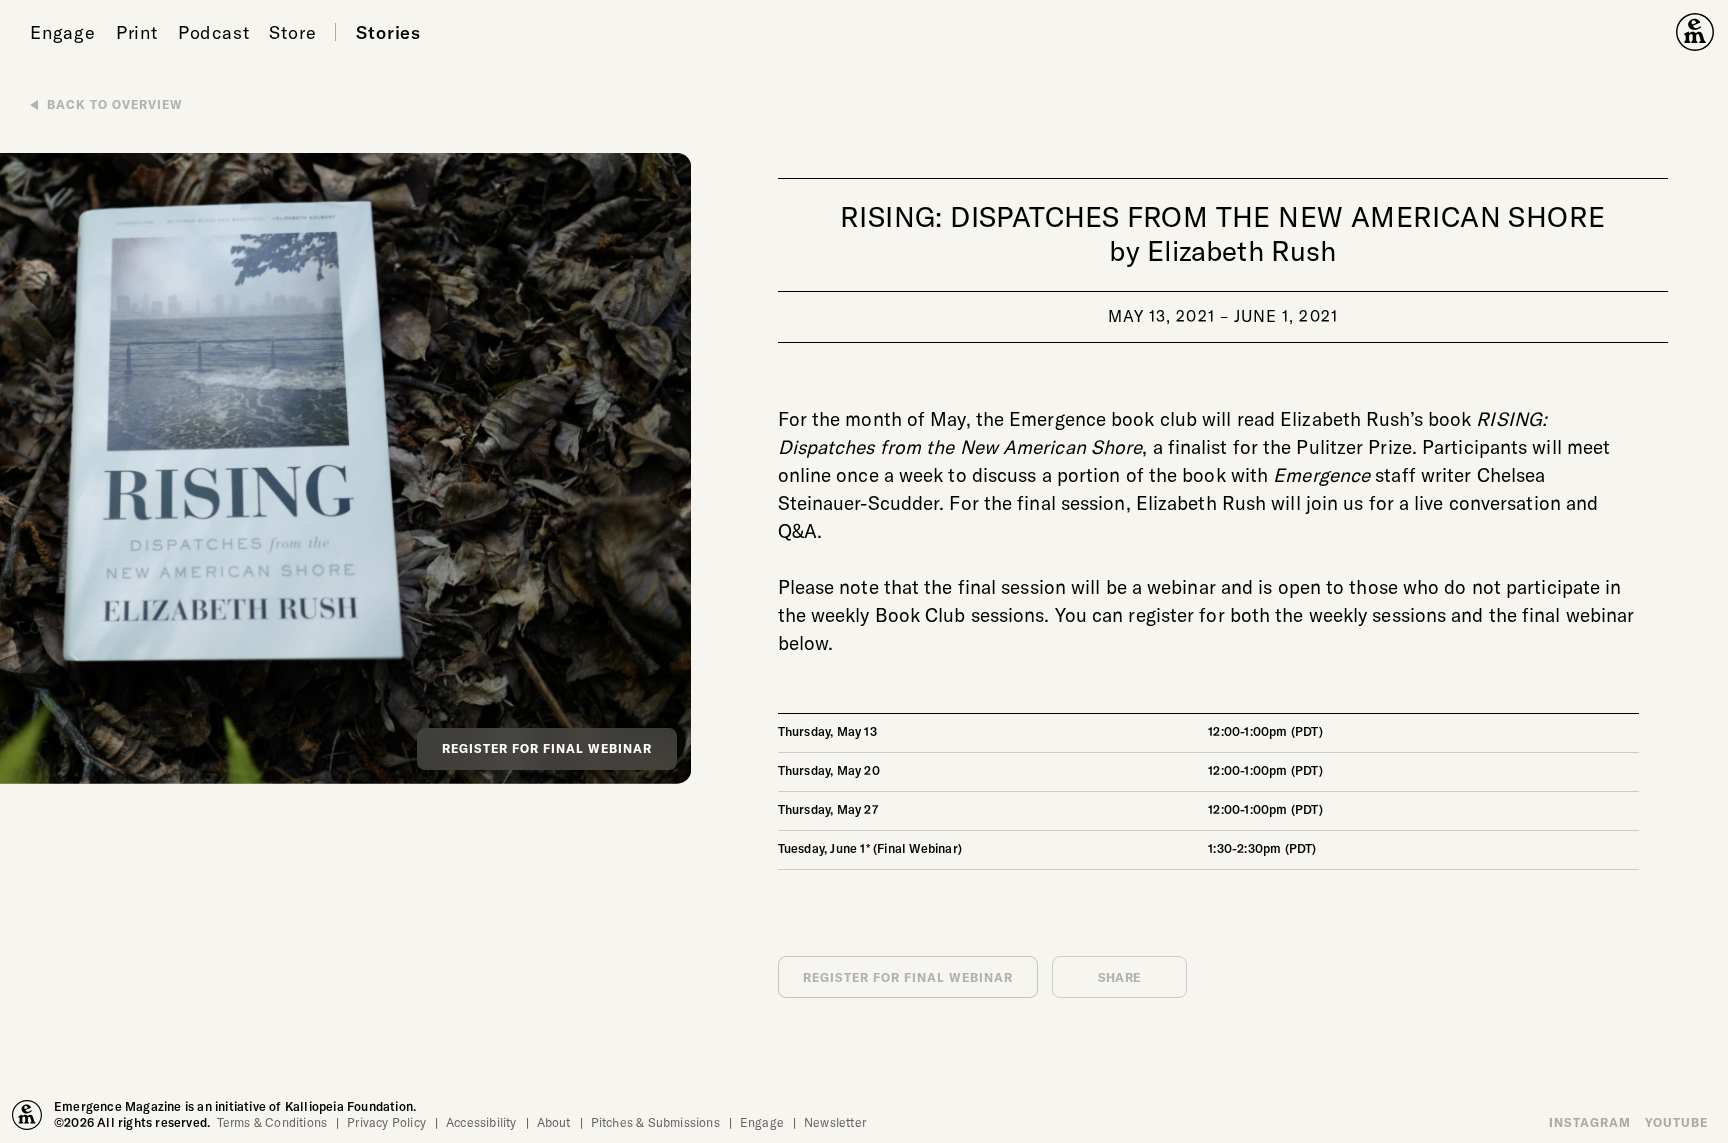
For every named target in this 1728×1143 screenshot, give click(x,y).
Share (1119, 977)
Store (292, 32)
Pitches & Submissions (655, 1122)
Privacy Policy (386, 1122)
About (554, 1122)
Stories (388, 32)
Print (137, 32)
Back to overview (115, 104)
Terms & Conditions (272, 1122)
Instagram (1590, 1122)
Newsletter (835, 1122)
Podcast (214, 32)
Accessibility (481, 1122)
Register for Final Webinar (547, 748)
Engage (63, 32)
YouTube (1676, 1122)
